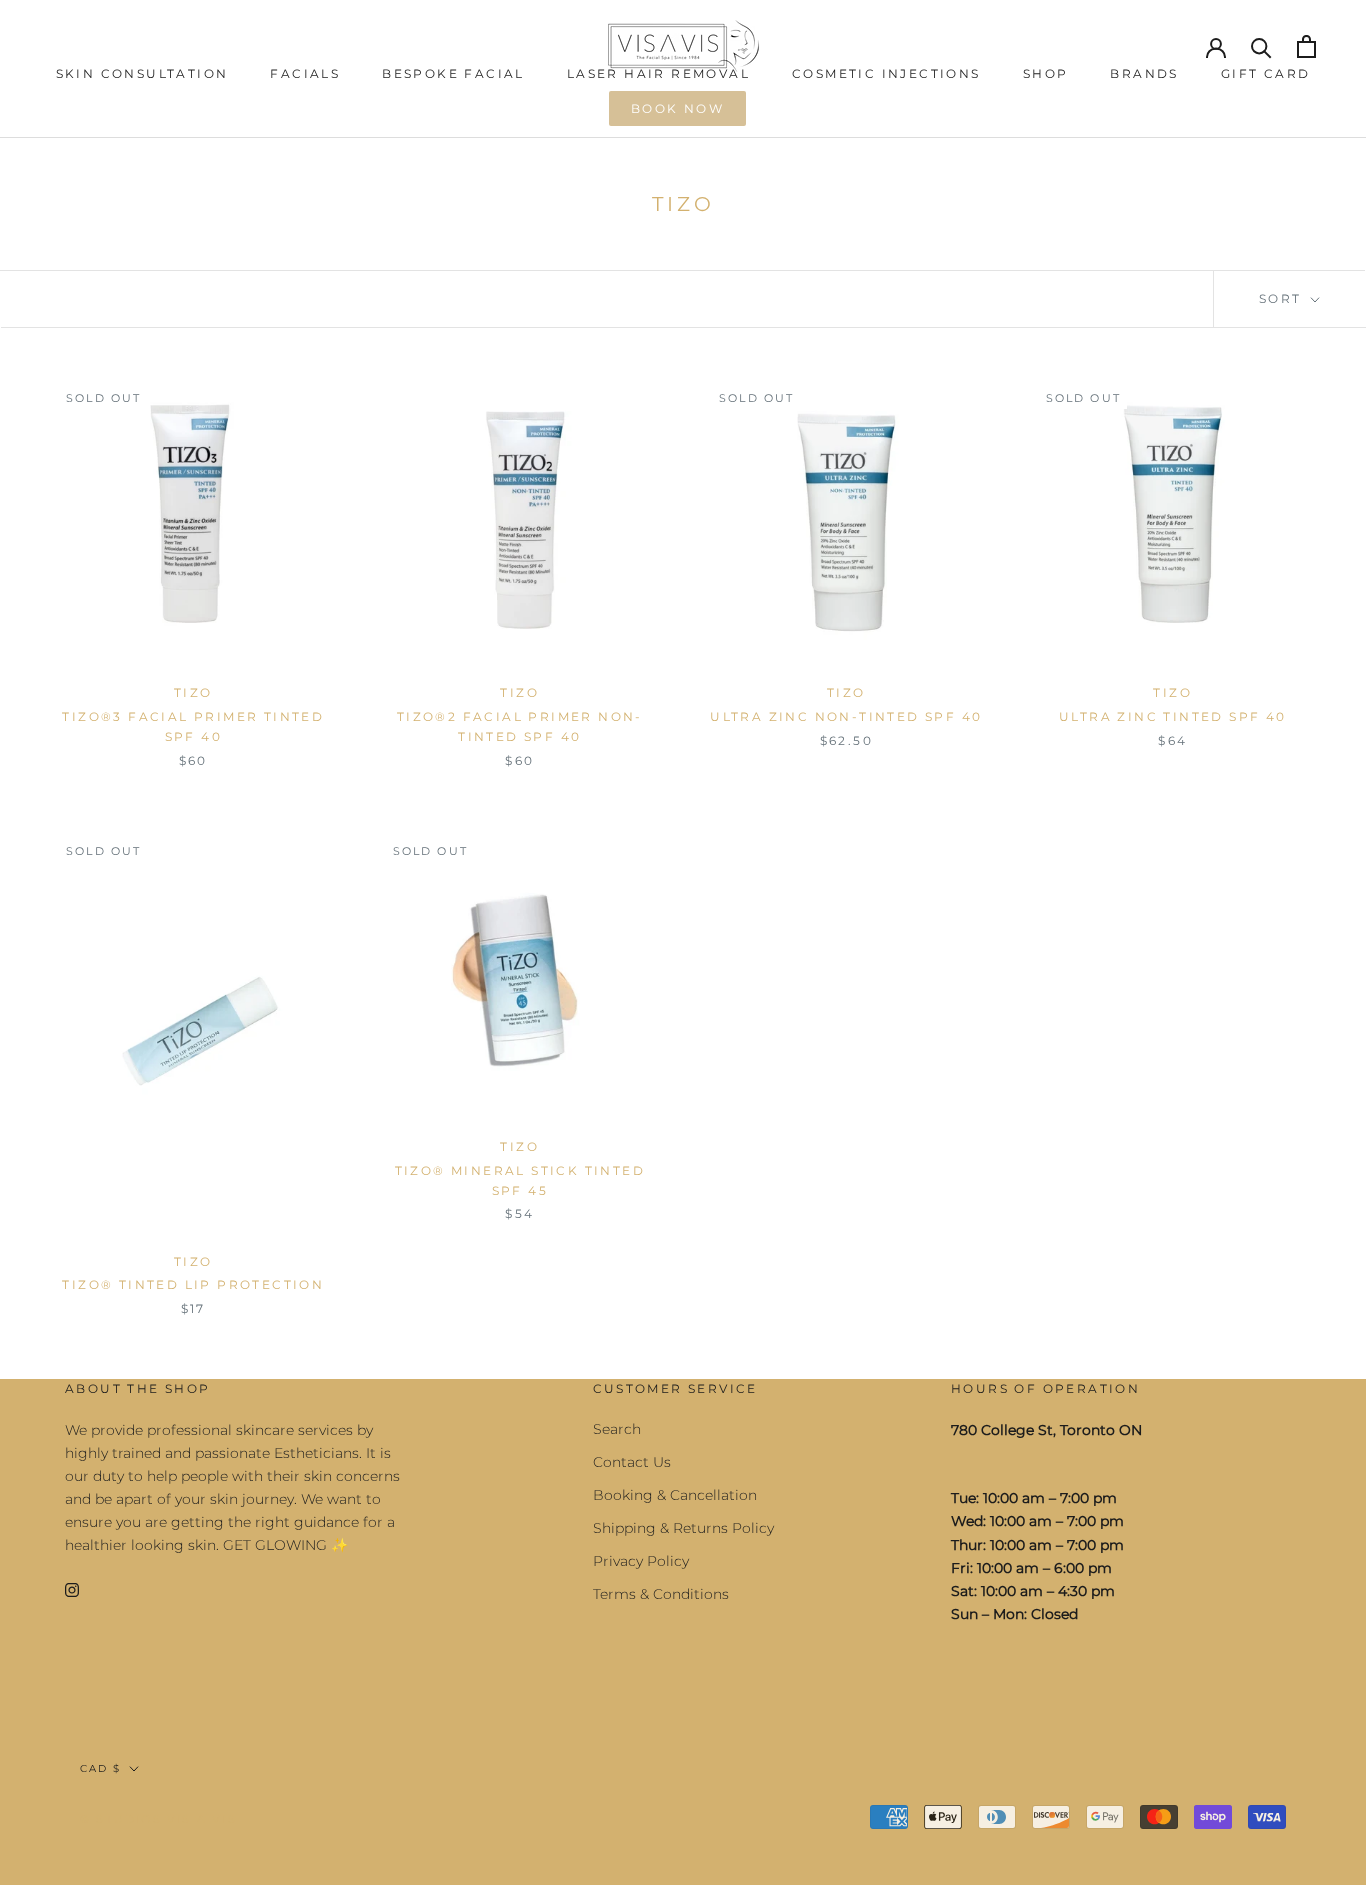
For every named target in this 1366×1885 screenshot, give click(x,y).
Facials (305, 73)
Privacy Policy (641, 1561)
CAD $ (100, 1768)
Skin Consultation (142, 73)
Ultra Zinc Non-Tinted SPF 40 (846, 716)
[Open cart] (1306, 46)
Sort (1283, 298)
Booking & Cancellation (675, 1495)
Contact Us (632, 1462)
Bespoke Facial (453, 73)
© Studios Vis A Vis (158, 1819)
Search (617, 1429)
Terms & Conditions (661, 1594)
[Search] (1261, 46)
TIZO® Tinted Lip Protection (193, 1284)
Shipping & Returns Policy (683, 1528)
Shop (1046, 73)
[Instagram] (72, 1588)
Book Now (677, 108)
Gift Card (1266, 73)
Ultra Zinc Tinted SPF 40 (1173, 716)
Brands (1144, 73)
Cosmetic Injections (886, 73)
